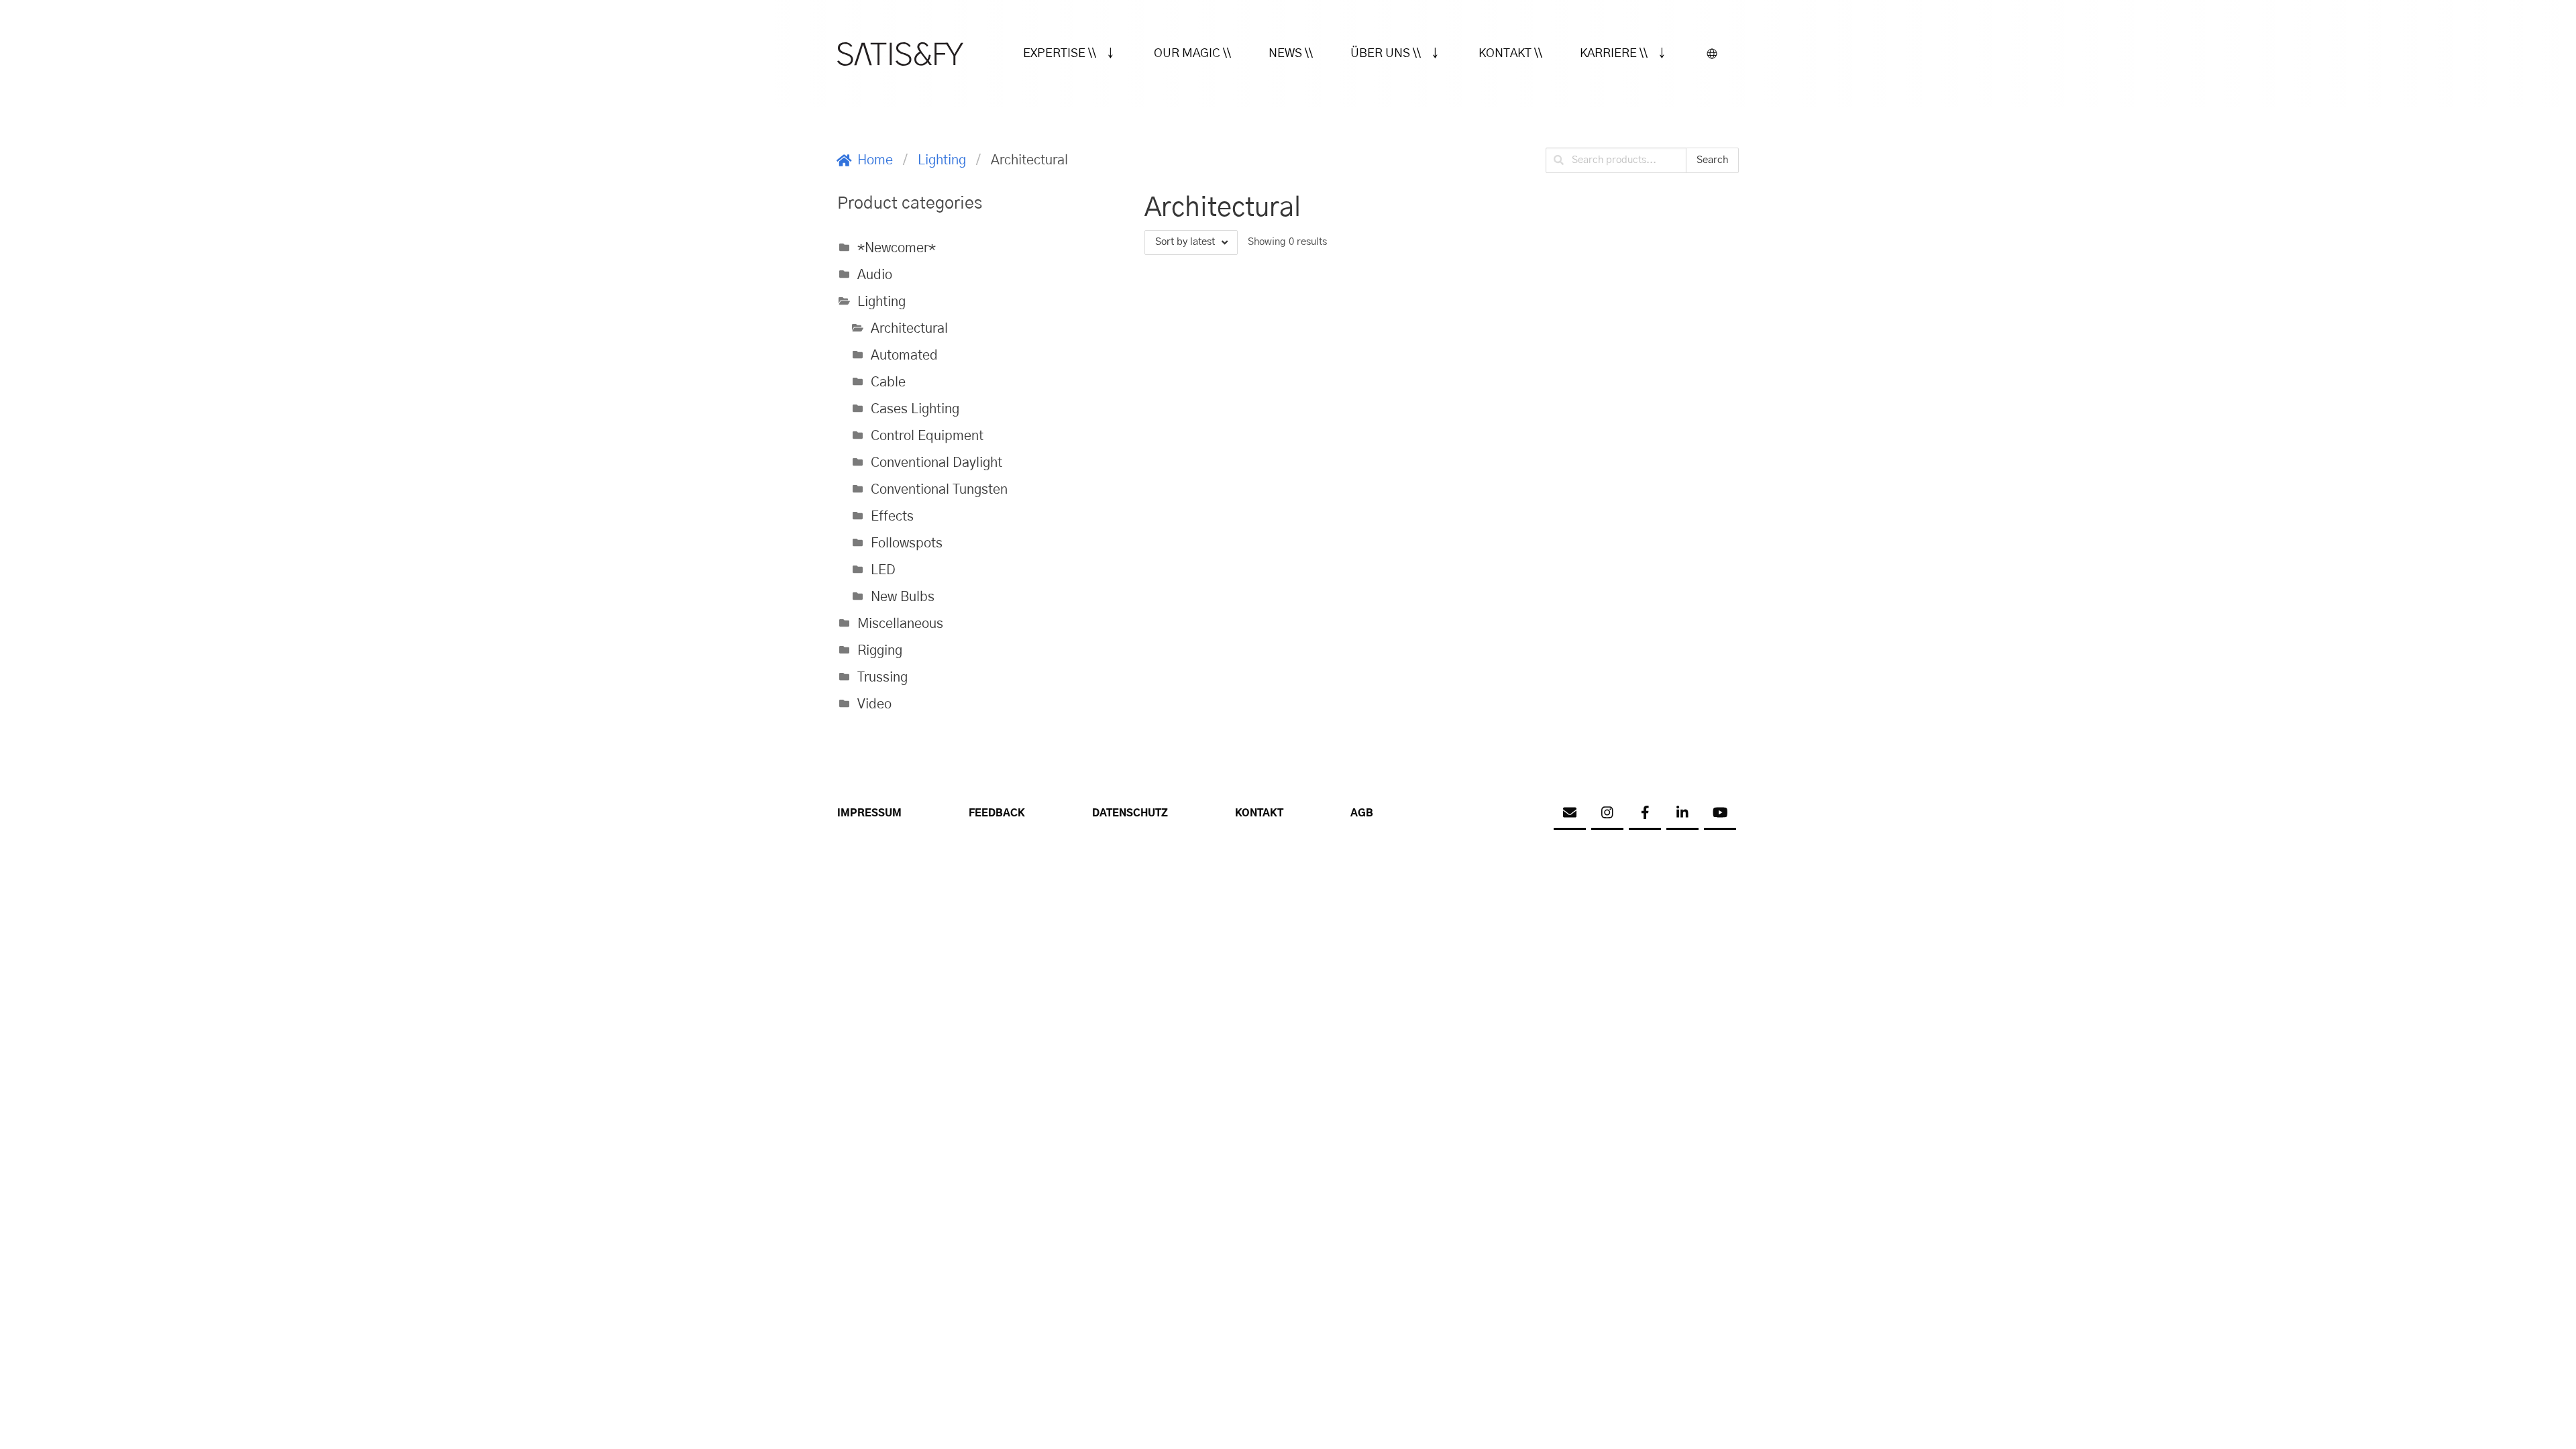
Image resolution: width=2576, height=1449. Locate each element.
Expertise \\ (1060, 54)
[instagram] (1607, 814)
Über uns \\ (1386, 54)
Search (1712, 160)
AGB (1362, 813)
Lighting (942, 160)
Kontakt (1259, 813)
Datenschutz (1130, 813)
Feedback (997, 813)
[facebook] (1645, 814)
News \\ (1291, 54)
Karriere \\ (1614, 54)
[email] (1570, 814)
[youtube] (1720, 814)
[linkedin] (1682, 814)
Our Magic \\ (1192, 54)
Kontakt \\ (1510, 54)
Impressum (869, 813)
